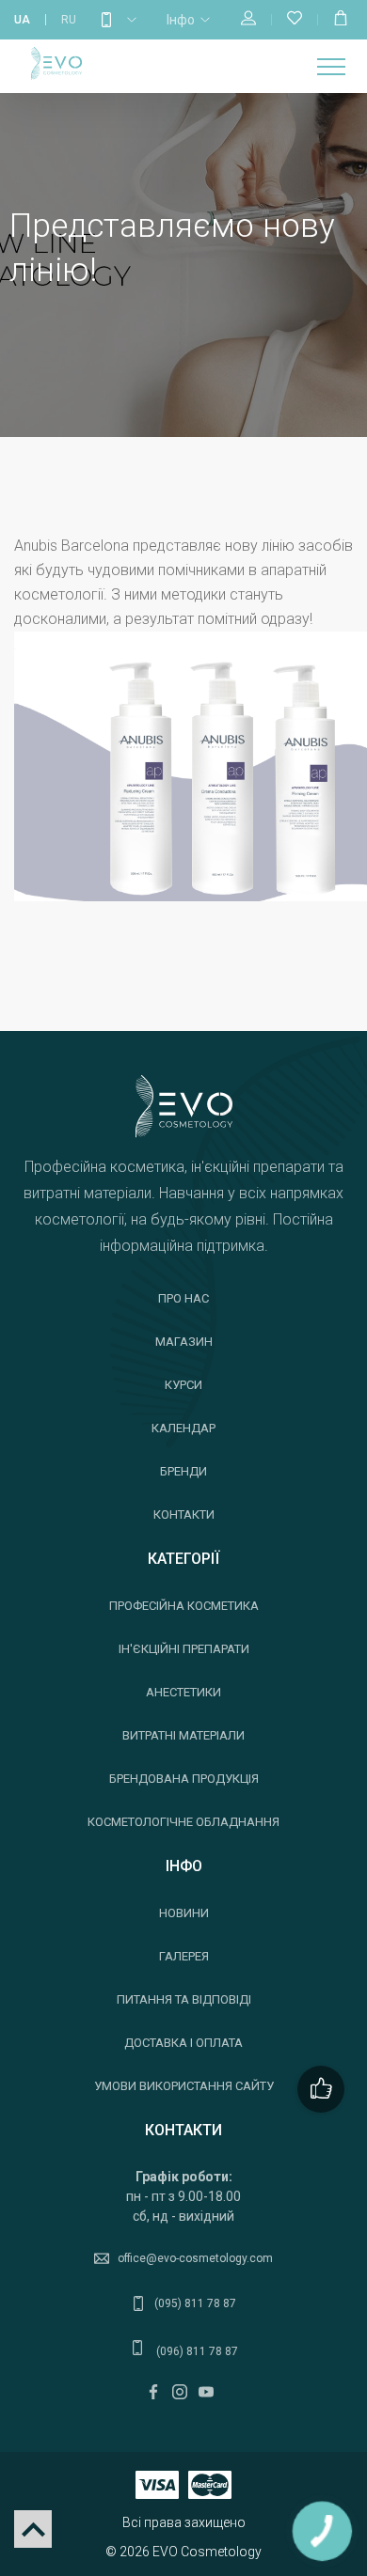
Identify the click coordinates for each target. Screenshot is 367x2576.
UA (22, 20)
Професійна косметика (184, 1606)
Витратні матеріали (183, 1735)
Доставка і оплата (183, 2043)
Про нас (183, 1298)
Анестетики (183, 1692)
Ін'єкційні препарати (184, 1649)
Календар (183, 1428)
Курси (183, 1385)
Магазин (184, 1342)
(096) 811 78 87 (196, 2351)
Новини (184, 1913)
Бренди (183, 1471)
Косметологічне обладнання (183, 1822)
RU (69, 20)
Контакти (184, 1514)
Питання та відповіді (184, 1999)
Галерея (184, 1956)
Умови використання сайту (184, 2086)
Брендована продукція (184, 1779)
